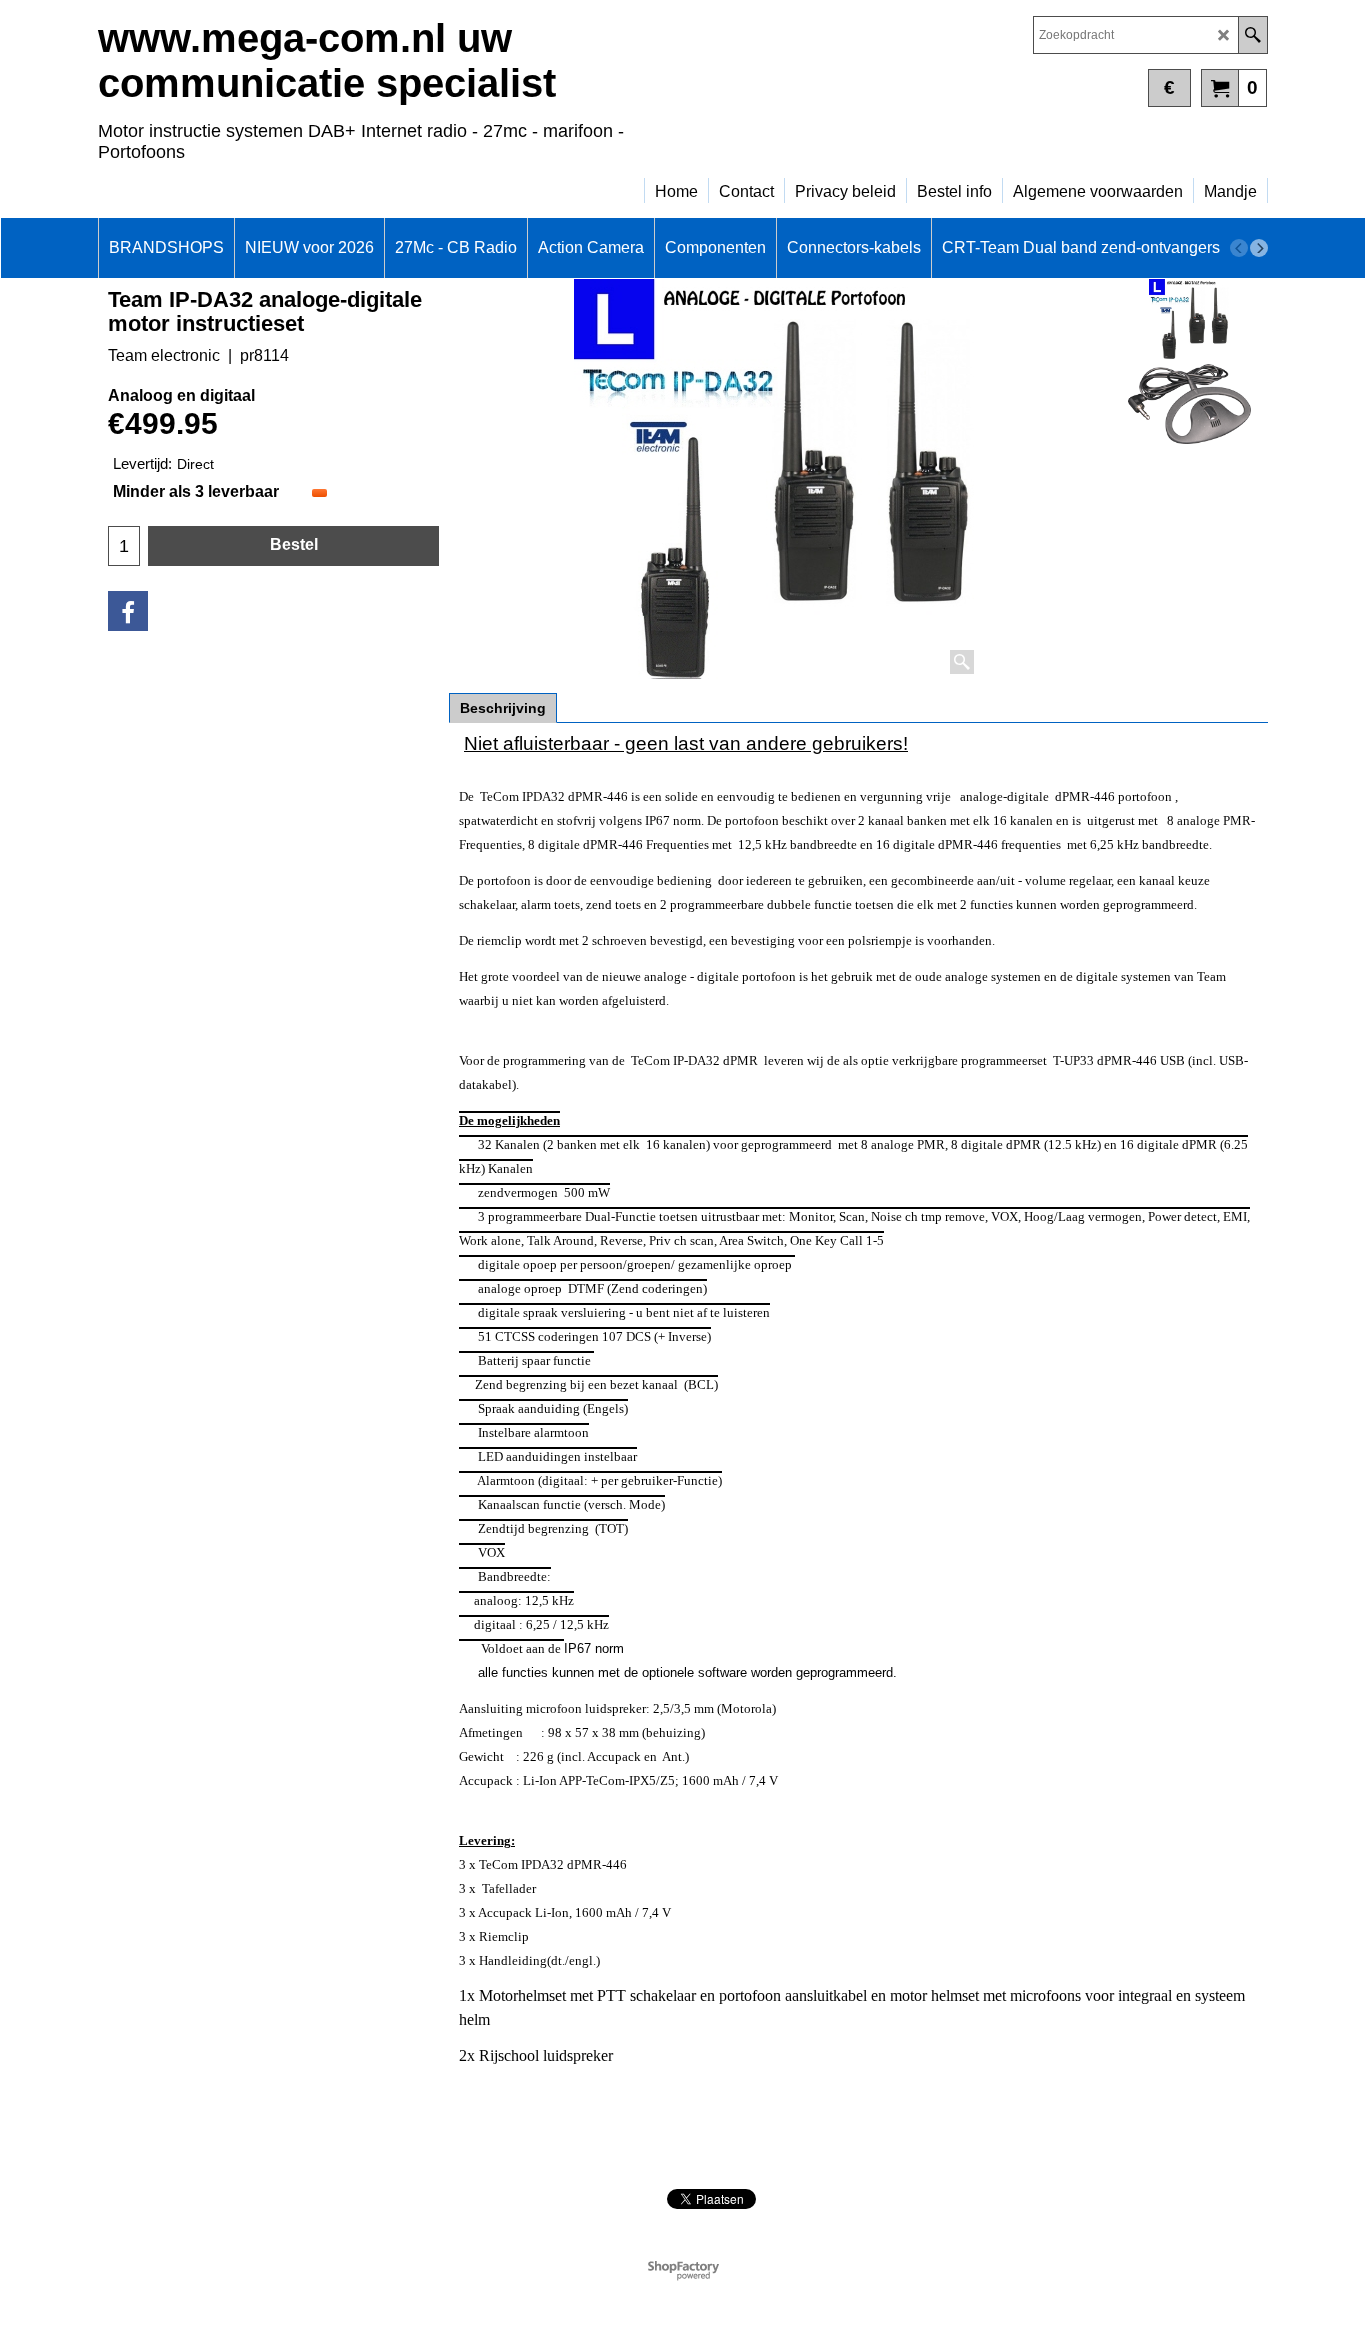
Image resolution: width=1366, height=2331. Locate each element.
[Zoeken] (1252, 35)
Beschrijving (503, 708)
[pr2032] (1189, 404)
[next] (1259, 248)
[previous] (1239, 248)
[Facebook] (128, 611)
